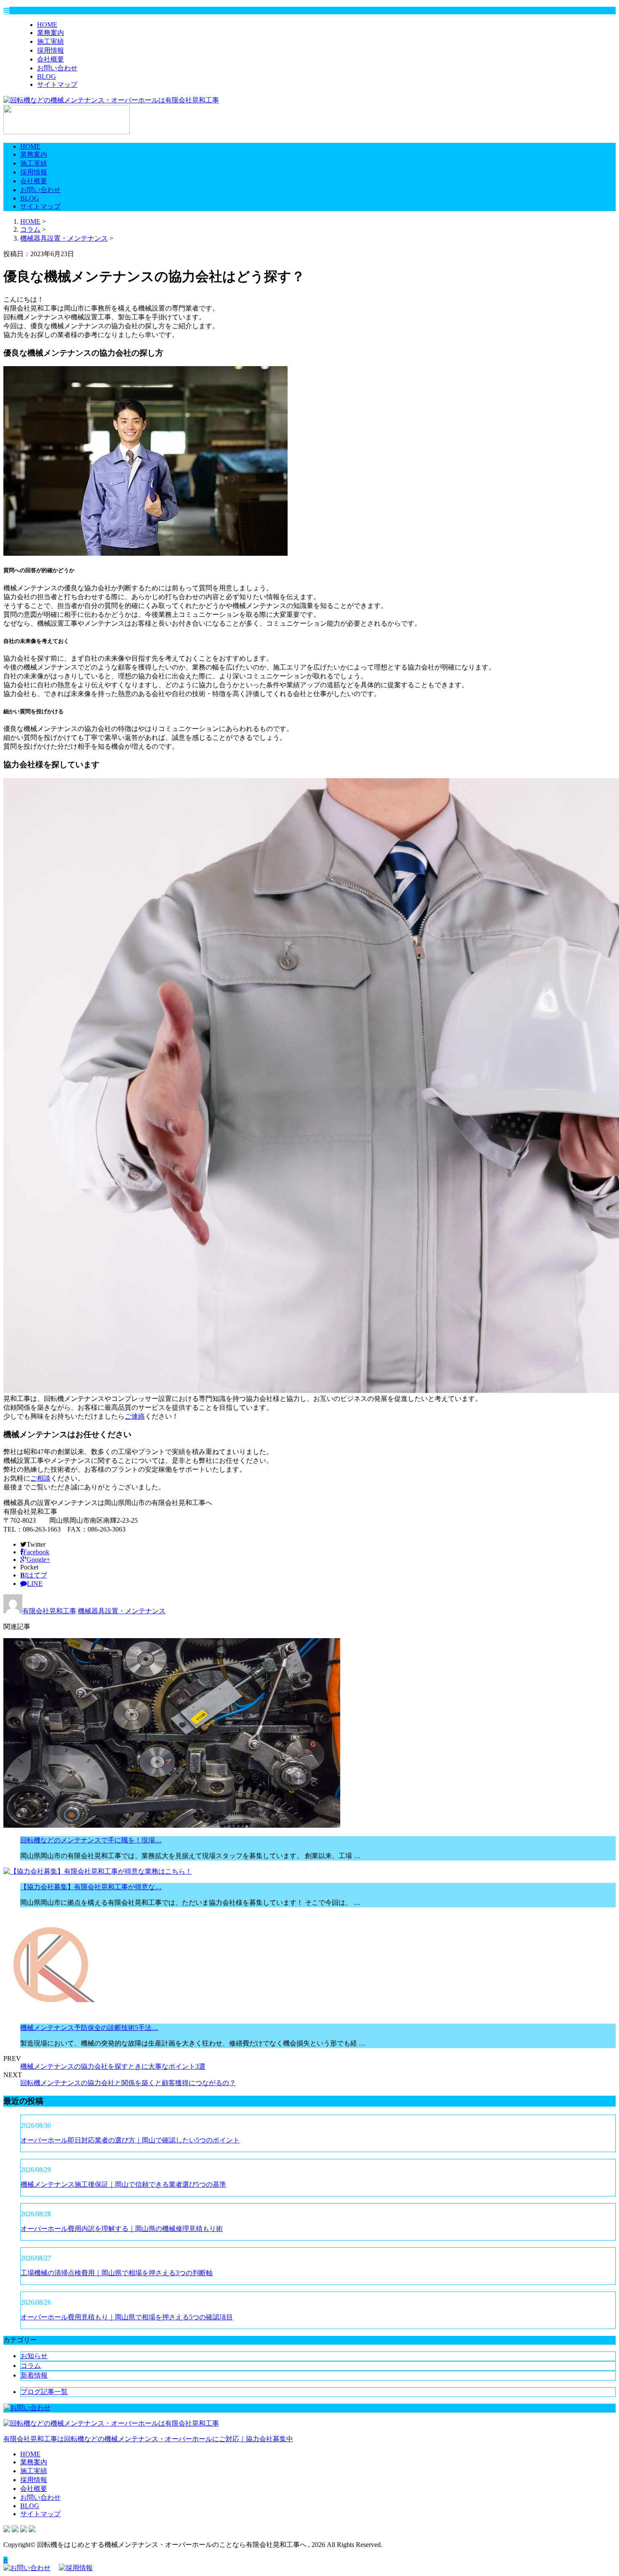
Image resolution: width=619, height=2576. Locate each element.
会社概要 (51, 59)
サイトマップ (57, 84)
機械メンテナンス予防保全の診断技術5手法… (89, 2028)
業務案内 (51, 33)
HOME (47, 25)
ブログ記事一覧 (44, 2392)
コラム (31, 2366)
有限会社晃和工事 (49, 1611)
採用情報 (51, 50)
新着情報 (34, 2375)
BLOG (47, 76)
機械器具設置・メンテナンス (64, 238)
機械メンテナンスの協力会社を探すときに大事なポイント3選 (113, 2066)
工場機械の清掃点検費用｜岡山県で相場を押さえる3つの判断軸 (117, 2273)
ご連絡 (135, 1416)
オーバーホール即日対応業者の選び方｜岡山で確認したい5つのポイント (130, 2140)
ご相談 (40, 1478)
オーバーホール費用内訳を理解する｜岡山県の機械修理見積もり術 (122, 2229)
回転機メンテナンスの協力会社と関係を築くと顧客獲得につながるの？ (128, 2083)
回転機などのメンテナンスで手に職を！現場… (91, 1840)
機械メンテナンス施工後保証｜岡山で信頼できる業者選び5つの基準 (123, 2184)
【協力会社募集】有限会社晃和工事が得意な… (91, 1887)
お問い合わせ (57, 68)
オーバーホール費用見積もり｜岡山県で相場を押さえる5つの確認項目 (127, 2317)
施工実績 (51, 42)
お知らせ (34, 2356)
